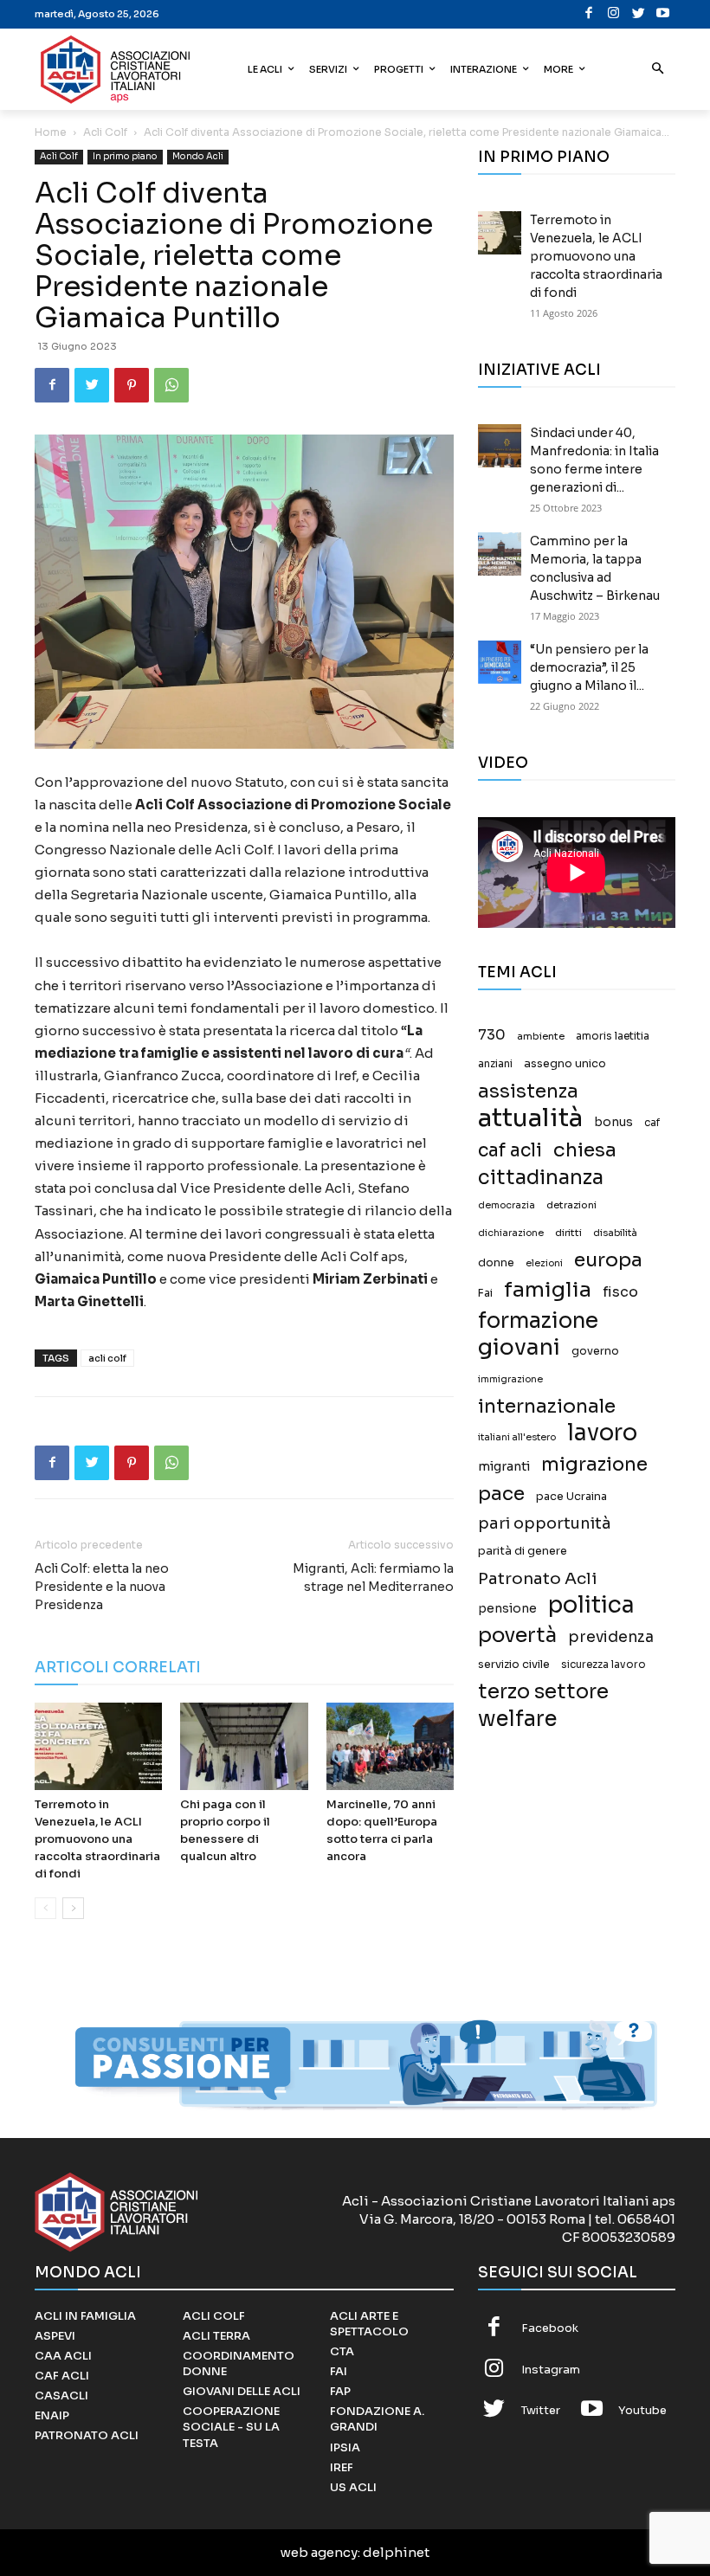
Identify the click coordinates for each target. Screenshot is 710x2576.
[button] (658, 70)
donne (496, 1263)
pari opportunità (545, 1524)
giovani (519, 1347)
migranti (504, 1466)
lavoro (602, 1433)
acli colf (107, 1358)
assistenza (528, 1091)
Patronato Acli (538, 1578)
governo (595, 1351)
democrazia (507, 1205)
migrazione (594, 1464)
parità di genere (523, 1551)
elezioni (544, 1263)
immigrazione (510, 1379)
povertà (517, 1636)
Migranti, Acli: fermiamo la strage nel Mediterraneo (373, 1578)
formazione (538, 1320)
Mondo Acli (198, 156)
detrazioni (571, 1205)
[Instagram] (614, 14)
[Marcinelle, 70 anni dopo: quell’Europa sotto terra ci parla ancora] (390, 1746)
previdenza (611, 1637)
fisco (620, 1292)
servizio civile (514, 1665)
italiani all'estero (517, 1437)
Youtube (642, 2410)
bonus (613, 1122)
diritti (568, 1233)
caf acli (510, 1151)
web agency (319, 2552)
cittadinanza (541, 1178)
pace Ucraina (571, 1497)
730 (492, 1035)
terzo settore (543, 1692)
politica (591, 1605)
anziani (495, 1064)
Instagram (551, 2370)
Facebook (550, 2328)
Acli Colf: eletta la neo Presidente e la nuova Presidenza (102, 1587)
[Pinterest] (132, 385)
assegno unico (565, 1064)
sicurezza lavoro (603, 1665)
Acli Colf (105, 132)
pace (501, 1494)
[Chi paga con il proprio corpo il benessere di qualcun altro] (244, 1746)
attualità (530, 1118)
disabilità (615, 1233)
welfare (517, 1719)
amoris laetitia (613, 1036)
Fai (485, 1293)
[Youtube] (664, 14)
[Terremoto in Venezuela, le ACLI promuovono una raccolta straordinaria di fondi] (98, 1746)
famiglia (548, 1290)
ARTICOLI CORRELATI (118, 1668)
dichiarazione (511, 1233)
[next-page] (73, 1908)
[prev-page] (45, 1908)
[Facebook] (589, 14)
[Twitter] (639, 14)
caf (652, 1123)
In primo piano (125, 156)
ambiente (541, 1036)
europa (608, 1260)
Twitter (541, 2410)
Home (51, 132)
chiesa (585, 1150)
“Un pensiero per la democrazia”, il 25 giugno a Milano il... (589, 667)
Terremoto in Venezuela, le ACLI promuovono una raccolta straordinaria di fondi (97, 1839)
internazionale (547, 1406)
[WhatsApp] (171, 385)
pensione (507, 1609)
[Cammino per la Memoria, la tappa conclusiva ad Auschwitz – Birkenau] (500, 554)
